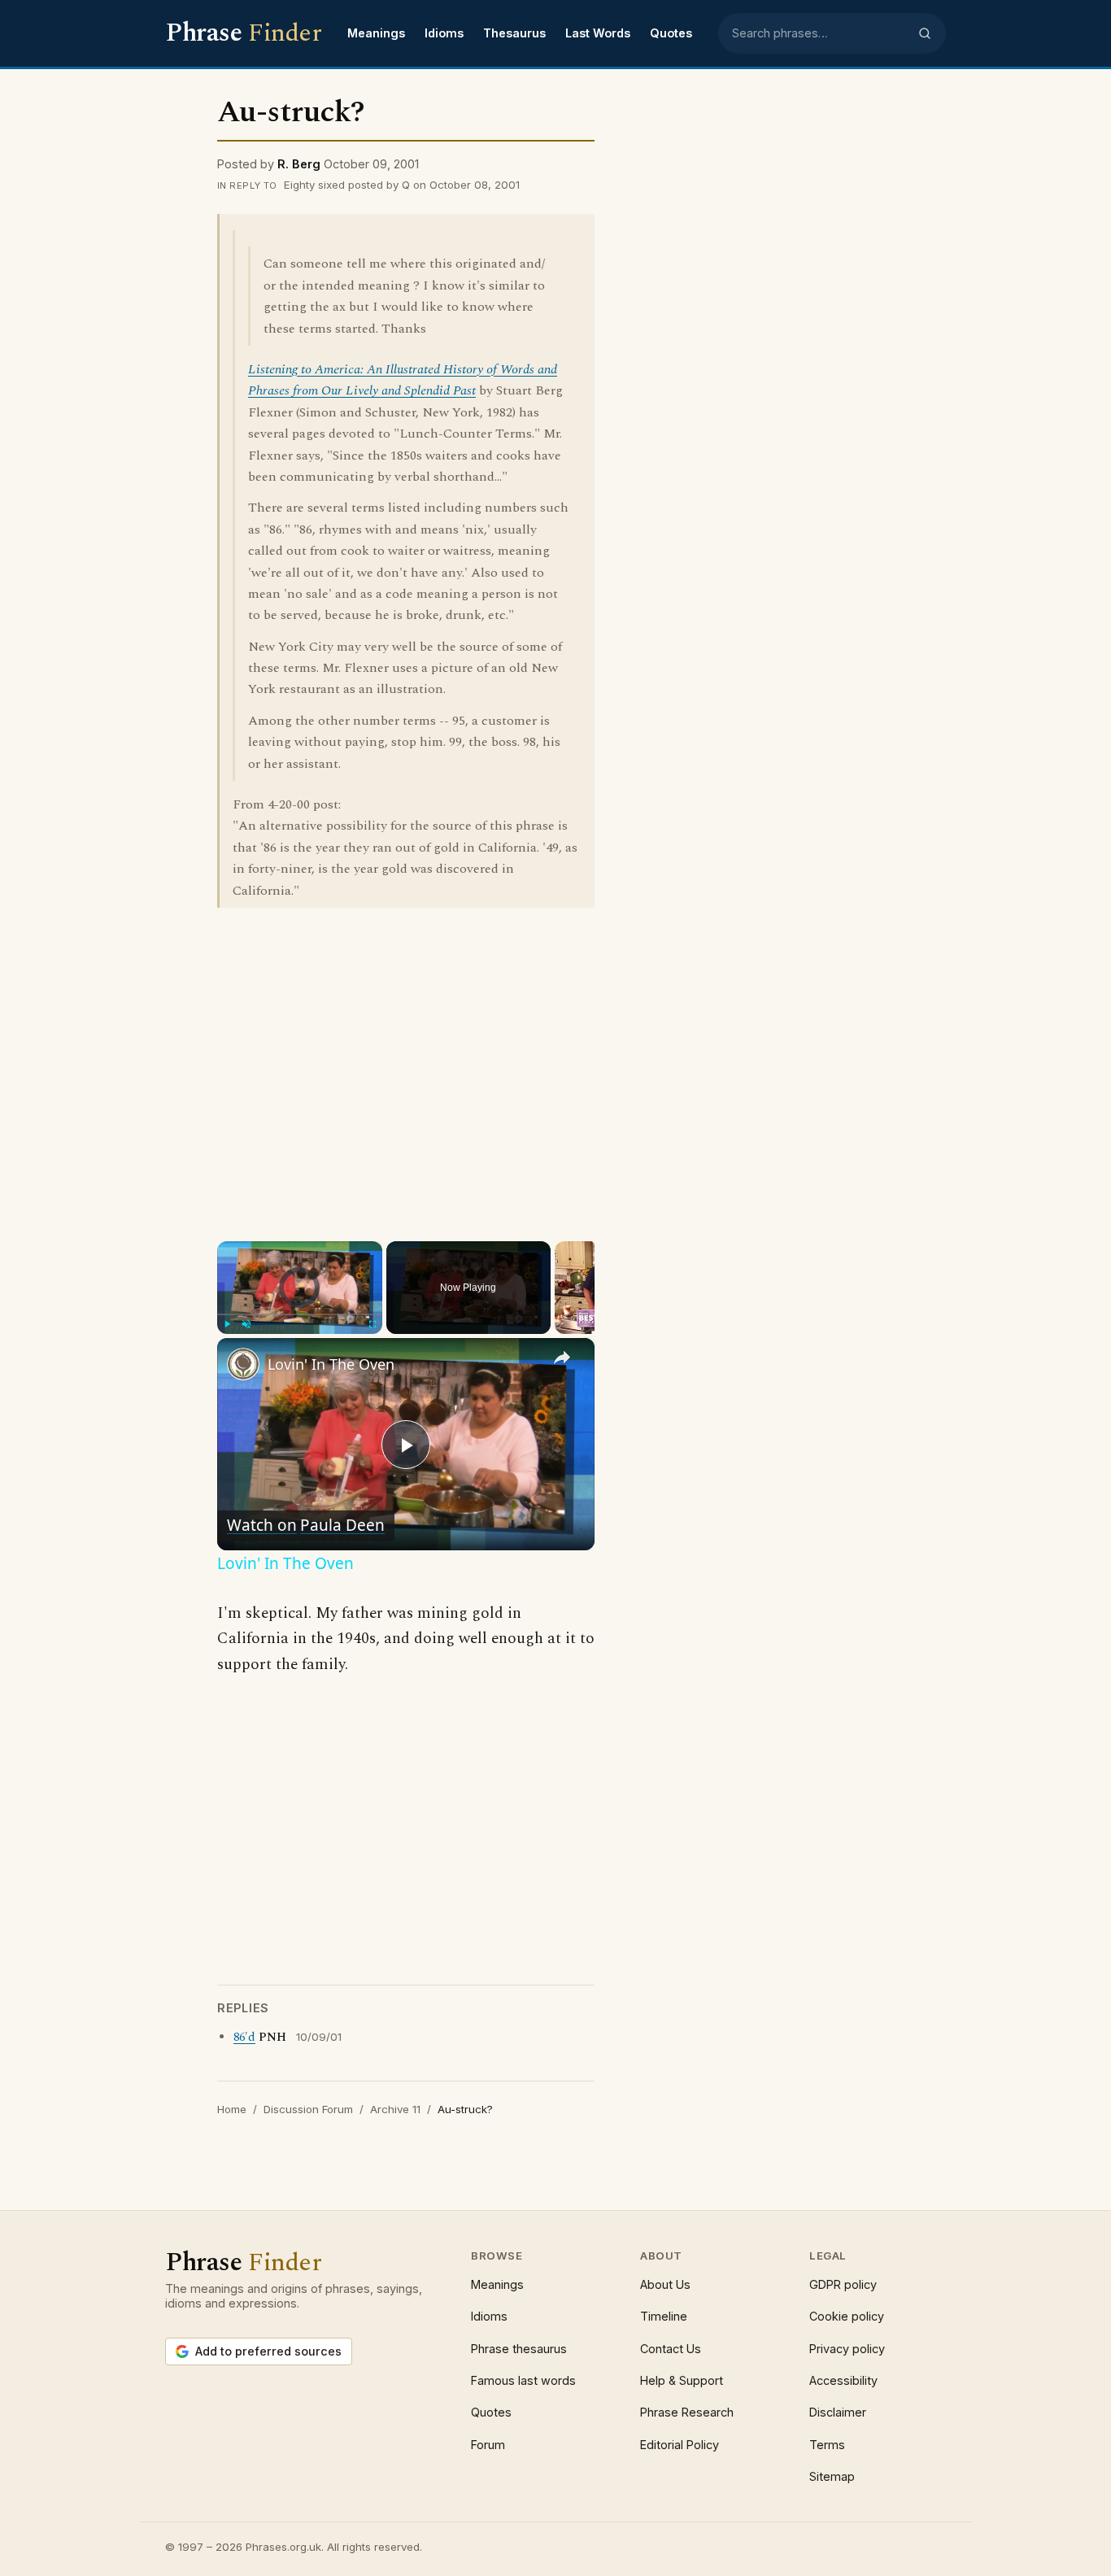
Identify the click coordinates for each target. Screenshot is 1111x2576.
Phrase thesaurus (519, 2349)
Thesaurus (514, 33)
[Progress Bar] (300, 1314)
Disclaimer (838, 2412)
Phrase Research (687, 2412)
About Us (665, 2284)
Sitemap (832, 2476)
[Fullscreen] (373, 1324)
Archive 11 (395, 2109)
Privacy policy (847, 2349)
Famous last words (523, 2380)
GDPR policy (843, 2284)
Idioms (444, 33)
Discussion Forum (308, 2109)
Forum (488, 2445)
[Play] (227, 1324)
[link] (243, 1364)
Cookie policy (847, 2316)
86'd (244, 2038)
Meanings (376, 33)
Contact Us (671, 2349)
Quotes (671, 33)
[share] (562, 1358)
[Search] (925, 33)
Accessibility (843, 2380)
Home (232, 2109)
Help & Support (682, 2380)
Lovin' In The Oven (331, 1364)
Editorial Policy (680, 2445)
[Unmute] (246, 1324)
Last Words (598, 33)
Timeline (664, 2316)
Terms (827, 2445)
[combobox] (820, 33)
